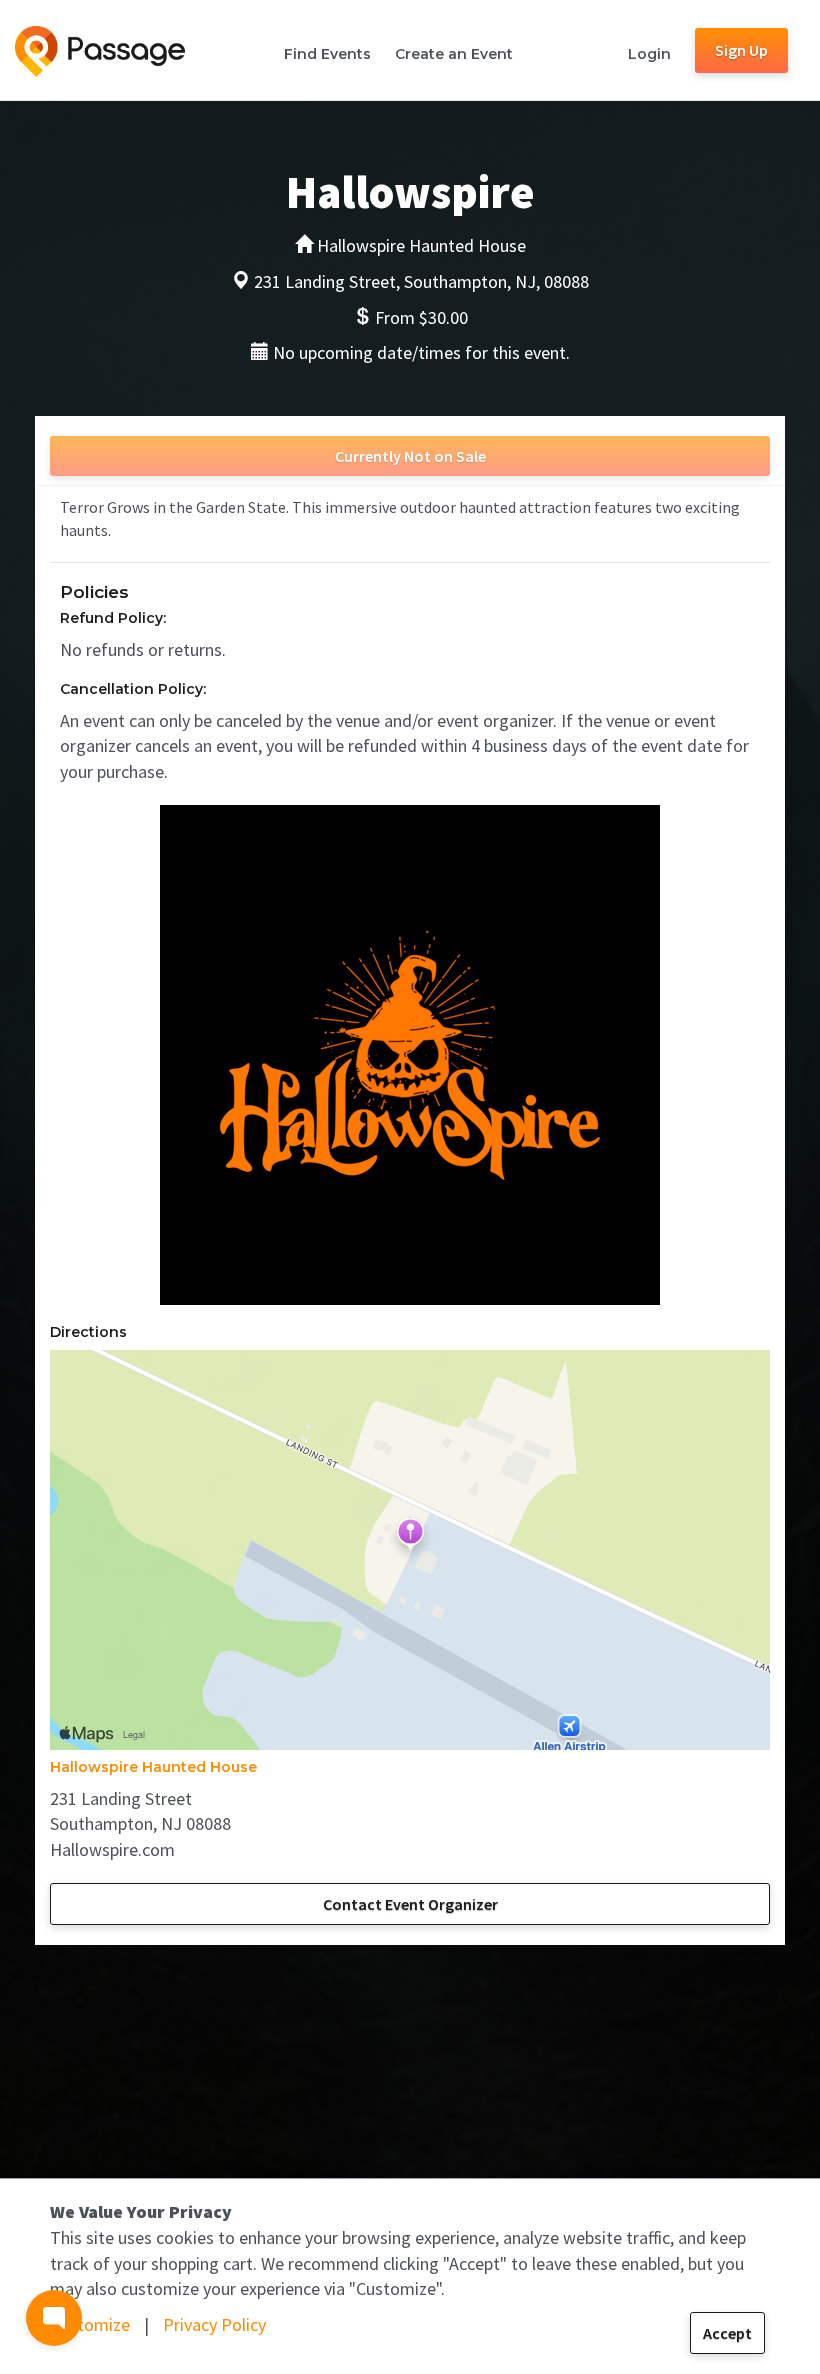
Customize (90, 2324)
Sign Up (741, 50)
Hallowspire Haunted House (153, 1767)
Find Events (327, 54)
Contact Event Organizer (410, 1904)
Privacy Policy (214, 2324)
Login (649, 54)
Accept (727, 2333)
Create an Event (454, 54)
